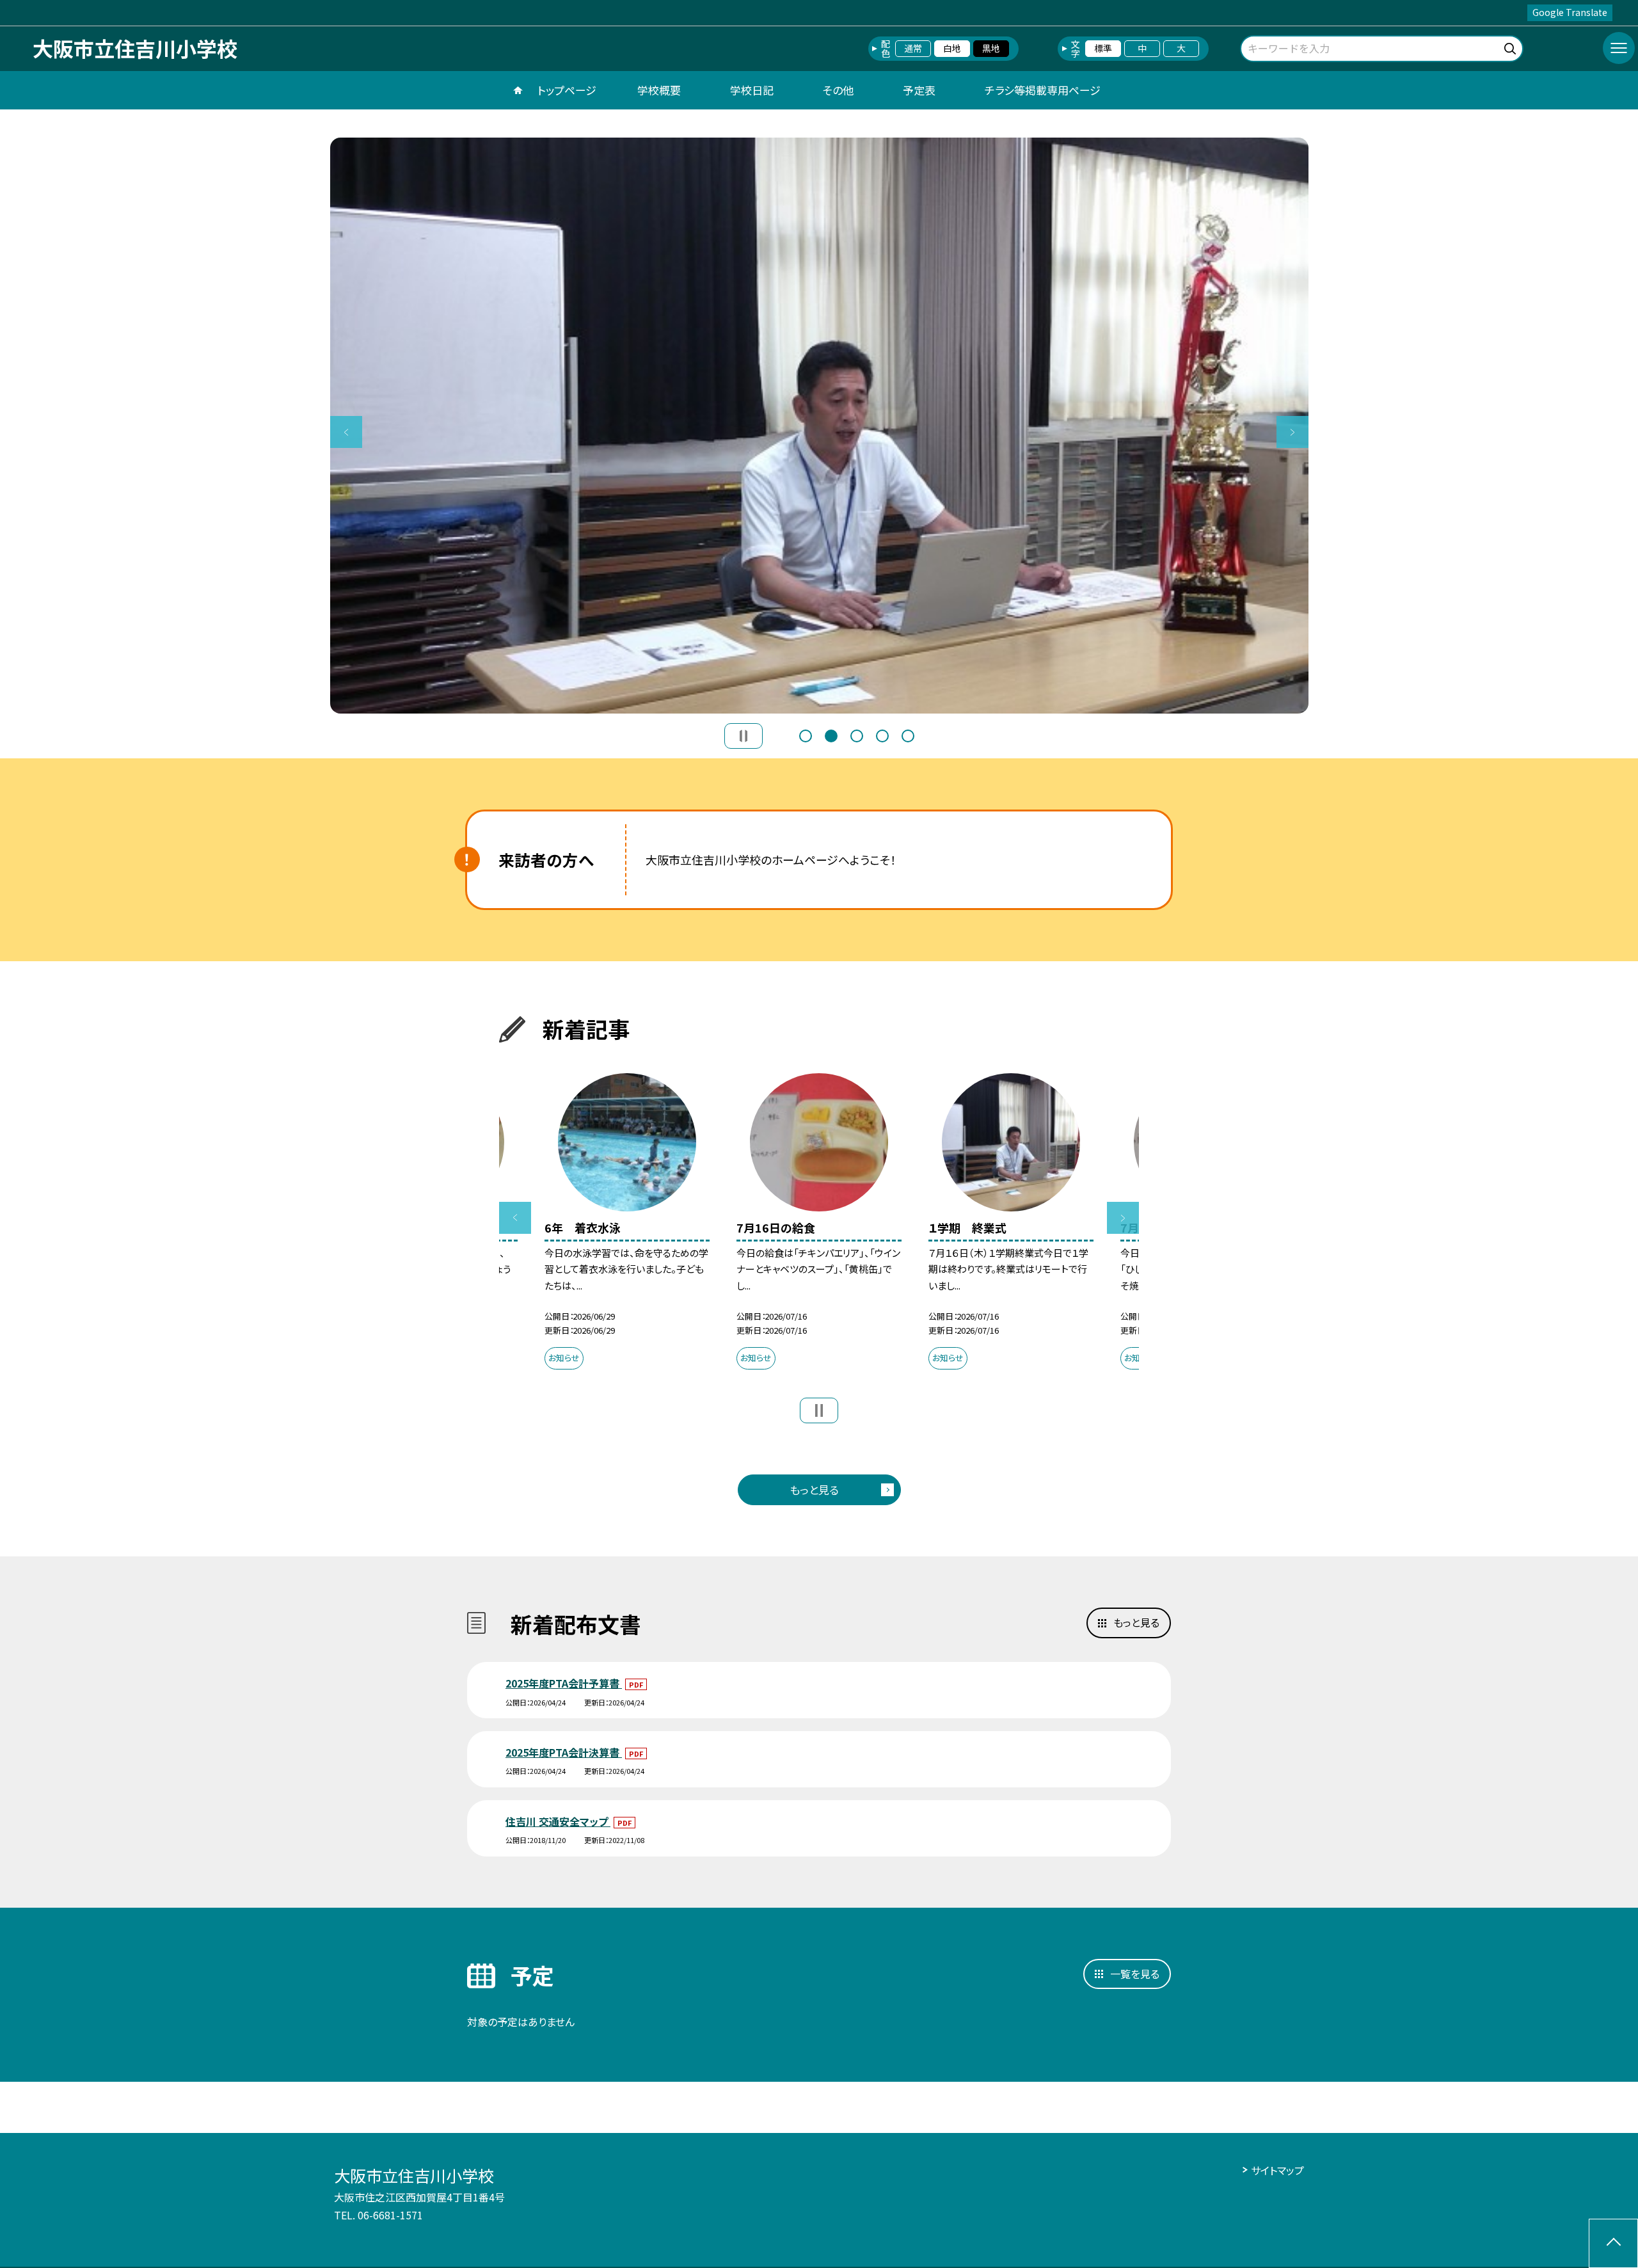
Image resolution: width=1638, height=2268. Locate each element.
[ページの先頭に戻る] (1613, 2243)
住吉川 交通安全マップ (558, 1821)
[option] (819, 426)
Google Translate (1570, 12)
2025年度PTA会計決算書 (564, 1752)
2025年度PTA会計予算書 (564, 1683)
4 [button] (882, 736)
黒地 (991, 48)
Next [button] (1292, 432)
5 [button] (908, 736)
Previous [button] (346, 432)
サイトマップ (1277, 2170)
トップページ (567, 90)
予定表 (919, 90)
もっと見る (814, 1489)
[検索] (1512, 46)
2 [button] (831, 736)
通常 (913, 48)
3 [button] (857, 736)
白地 (952, 48)
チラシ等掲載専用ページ (1043, 90)
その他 (838, 90)
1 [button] (806, 736)
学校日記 (752, 90)
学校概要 (659, 90)
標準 (1103, 48)
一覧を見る (1135, 1974)
